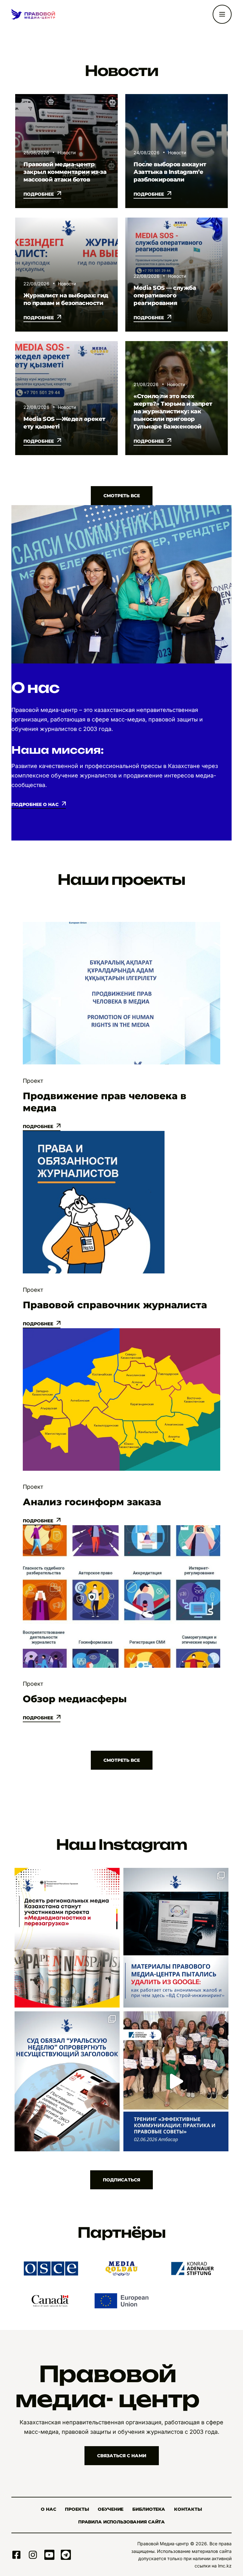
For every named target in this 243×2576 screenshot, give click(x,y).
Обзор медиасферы (75, 1699)
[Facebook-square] (16, 2555)
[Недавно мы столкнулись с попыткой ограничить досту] (176, 1938)
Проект (33, 1081)
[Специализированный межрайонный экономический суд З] (67, 2081)
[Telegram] (66, 2555)
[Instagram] (33, 2555)
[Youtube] (49, 2555)
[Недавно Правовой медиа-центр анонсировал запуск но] (67, 1938)
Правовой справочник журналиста (115, 1305)
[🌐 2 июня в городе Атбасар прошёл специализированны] (176, 2081)
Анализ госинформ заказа (92, 1502)
